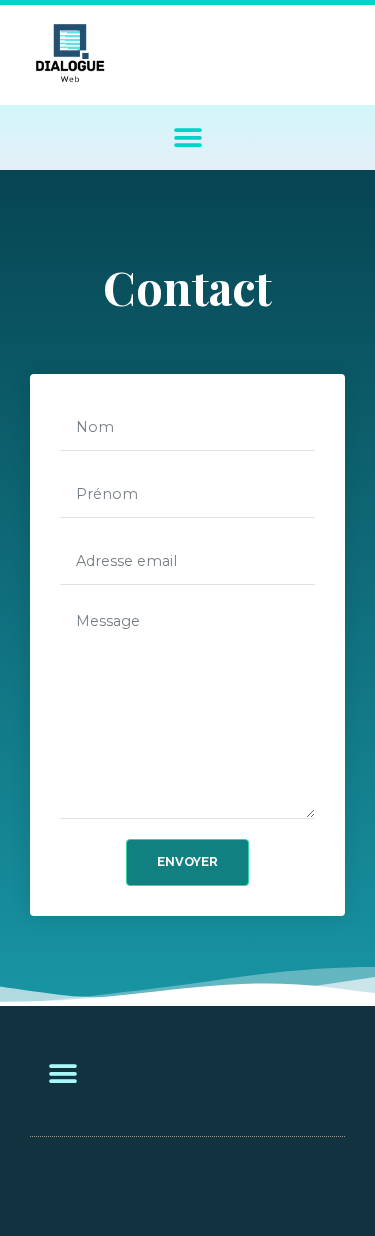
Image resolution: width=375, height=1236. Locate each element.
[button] (187, 137)
